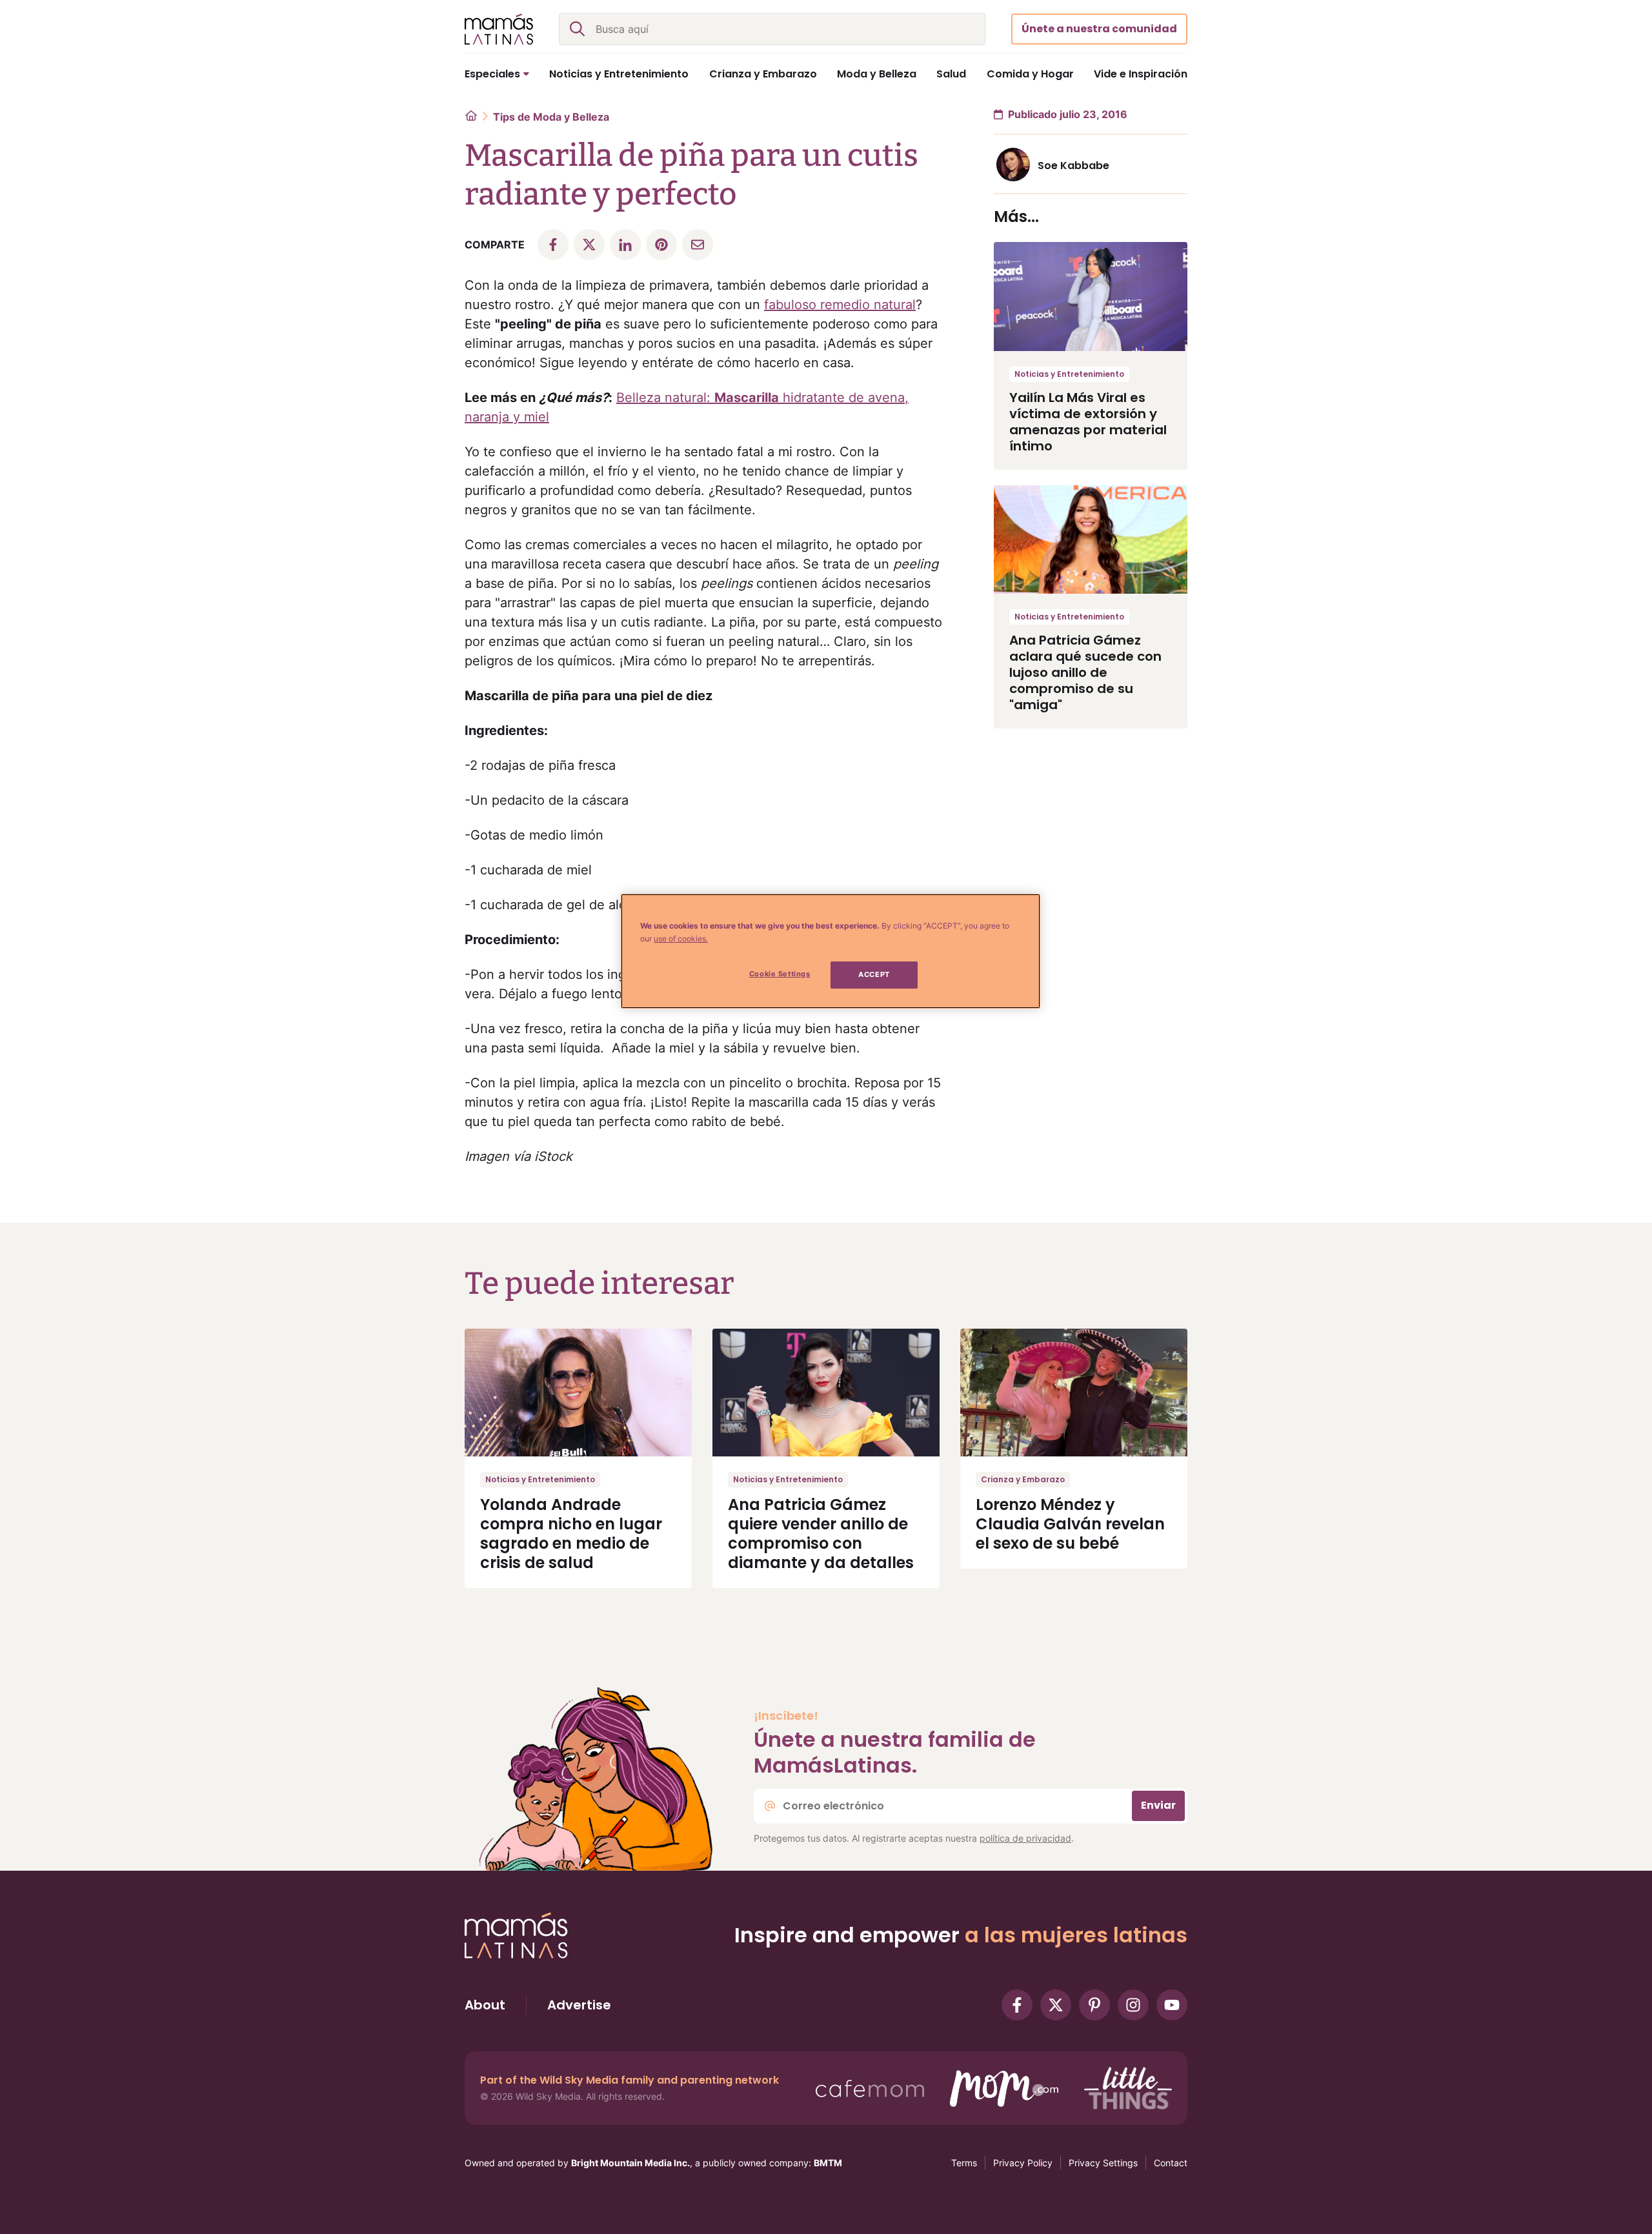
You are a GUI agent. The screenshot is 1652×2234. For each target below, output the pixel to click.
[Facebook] (1017, 2005)
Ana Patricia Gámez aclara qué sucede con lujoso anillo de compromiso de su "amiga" (1085, 672)
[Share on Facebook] (553, 245)
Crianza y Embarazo (1023, 1479)
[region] (831, 951)
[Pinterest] (1094, 2005)
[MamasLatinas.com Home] (499, 29)
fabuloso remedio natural (840, 305)
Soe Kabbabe (1073, 166)
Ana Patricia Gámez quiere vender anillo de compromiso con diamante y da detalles (821, 1534)
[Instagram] (1133, 2005)
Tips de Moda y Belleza (551, 117)
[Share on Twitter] (589, 245)
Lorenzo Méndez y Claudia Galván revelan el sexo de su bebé (1070, 1524)
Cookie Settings (780, 974)
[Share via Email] (698, 245)
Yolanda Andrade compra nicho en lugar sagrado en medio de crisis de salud (571, 1534)
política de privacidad (1025, 1838)
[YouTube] (1172, 2005)
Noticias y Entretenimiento (1069, 374)
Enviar (1158, 1805)
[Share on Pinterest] (661, 245)
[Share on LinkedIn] (625, 245)
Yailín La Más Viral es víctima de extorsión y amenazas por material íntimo (1088, 422)
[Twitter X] (1056, 2005)
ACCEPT (874, 974)
